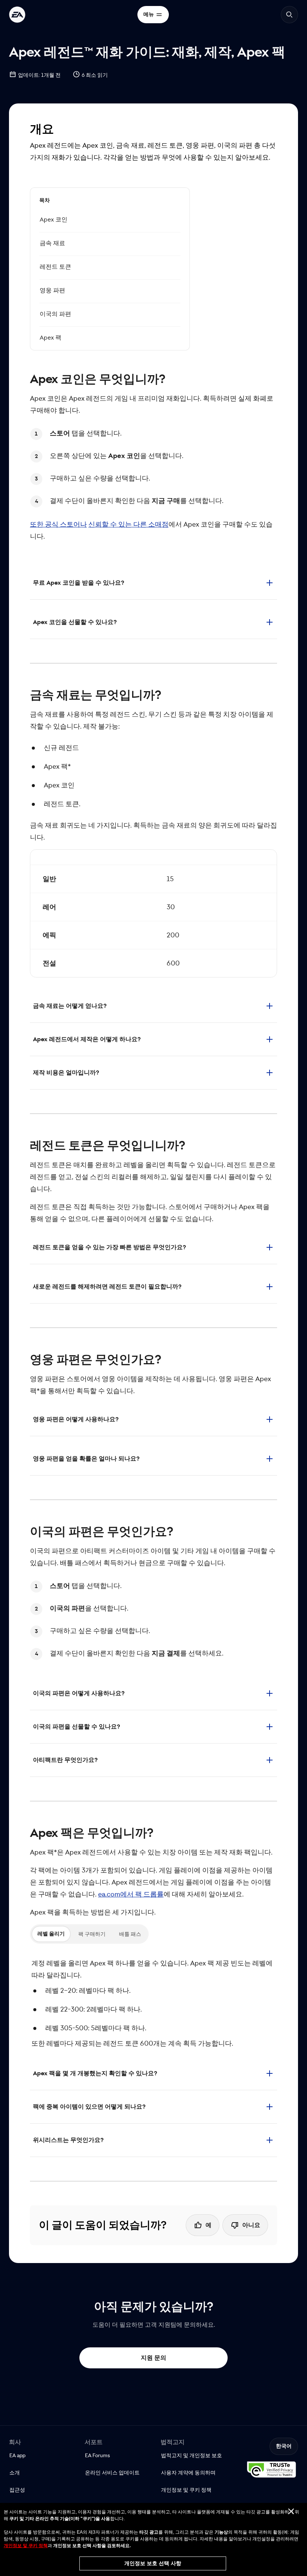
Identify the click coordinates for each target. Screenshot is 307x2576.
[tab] (51, 1934)
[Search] (289, 15)
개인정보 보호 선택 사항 (153, 2563)
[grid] (153, 913)
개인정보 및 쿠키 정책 (26, 2546)
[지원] (17, 15)
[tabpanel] (153, 2003)
